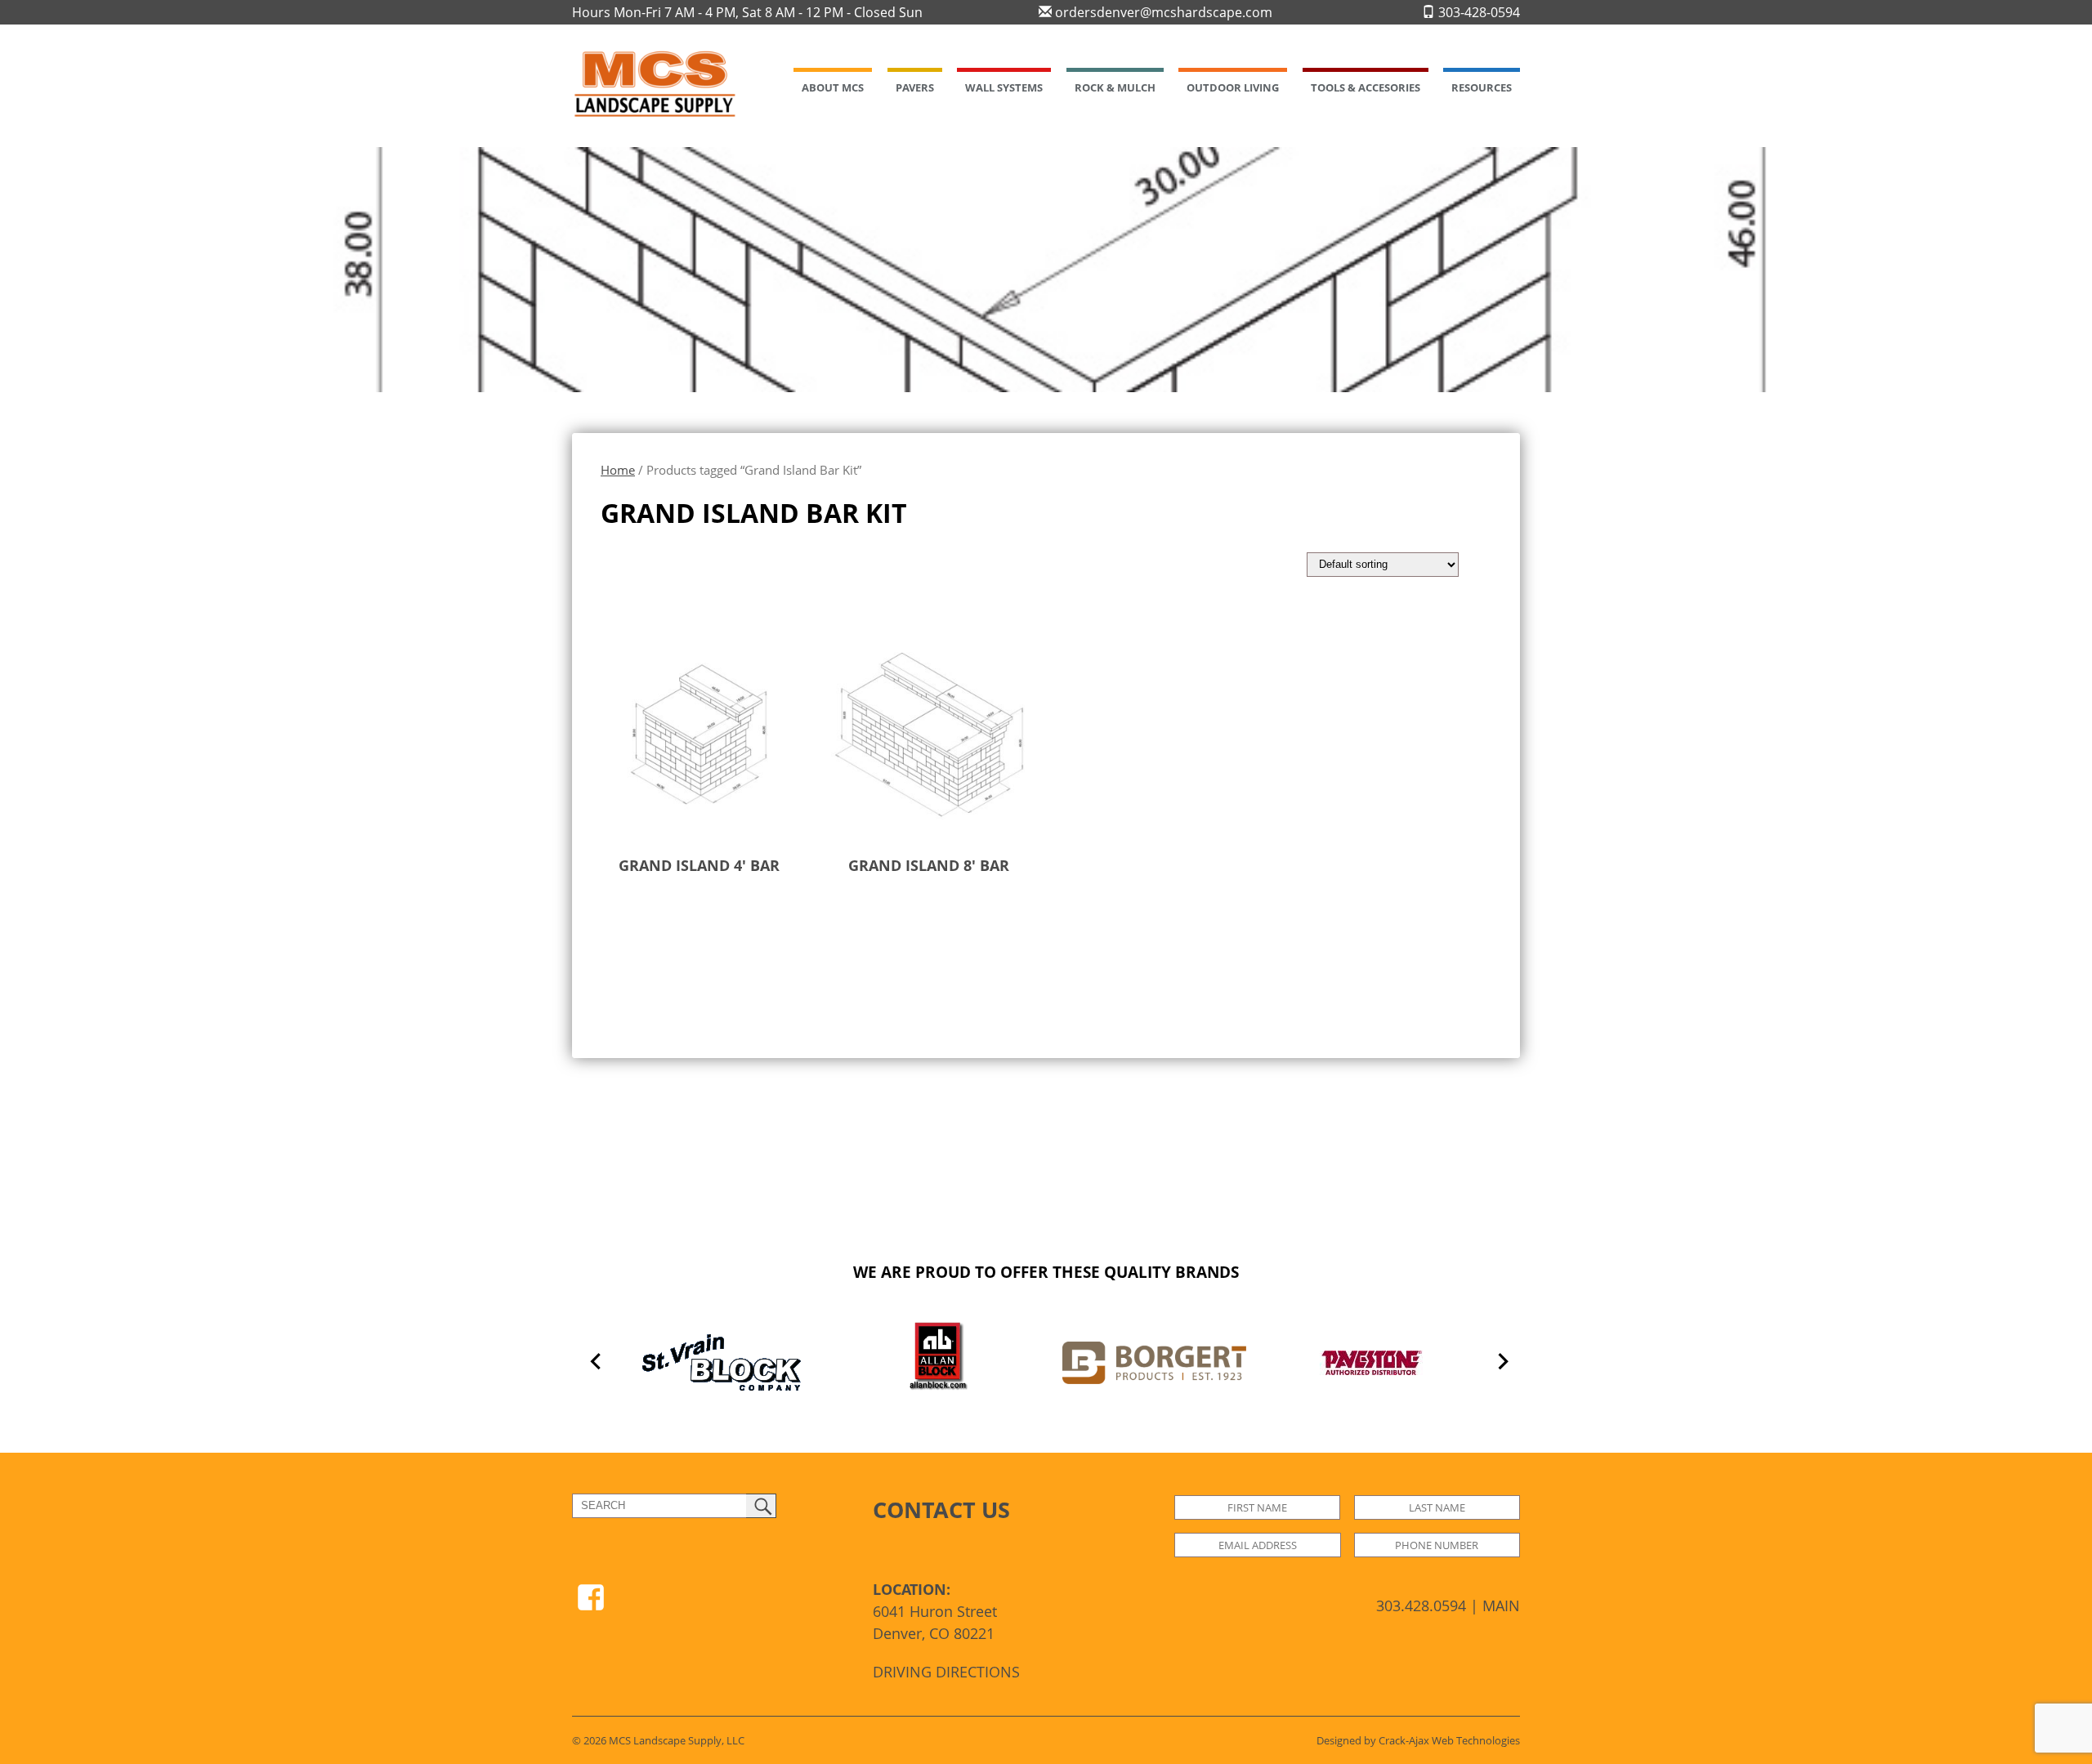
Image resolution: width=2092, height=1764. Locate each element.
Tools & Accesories (1366, 87)
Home (618, 470)
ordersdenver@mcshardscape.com (1162, 12)
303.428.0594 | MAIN (1448, 1605)
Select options (669, 917)
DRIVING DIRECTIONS (946, 1672)
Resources (1482, 87)
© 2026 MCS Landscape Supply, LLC (658, 1740)
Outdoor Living (1233, 87)
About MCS (833, 87)
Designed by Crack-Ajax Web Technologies (1418, 1740)
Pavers (915, 87)
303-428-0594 (1477, 12)
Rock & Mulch (1115, 87)
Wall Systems (1004, 87)
